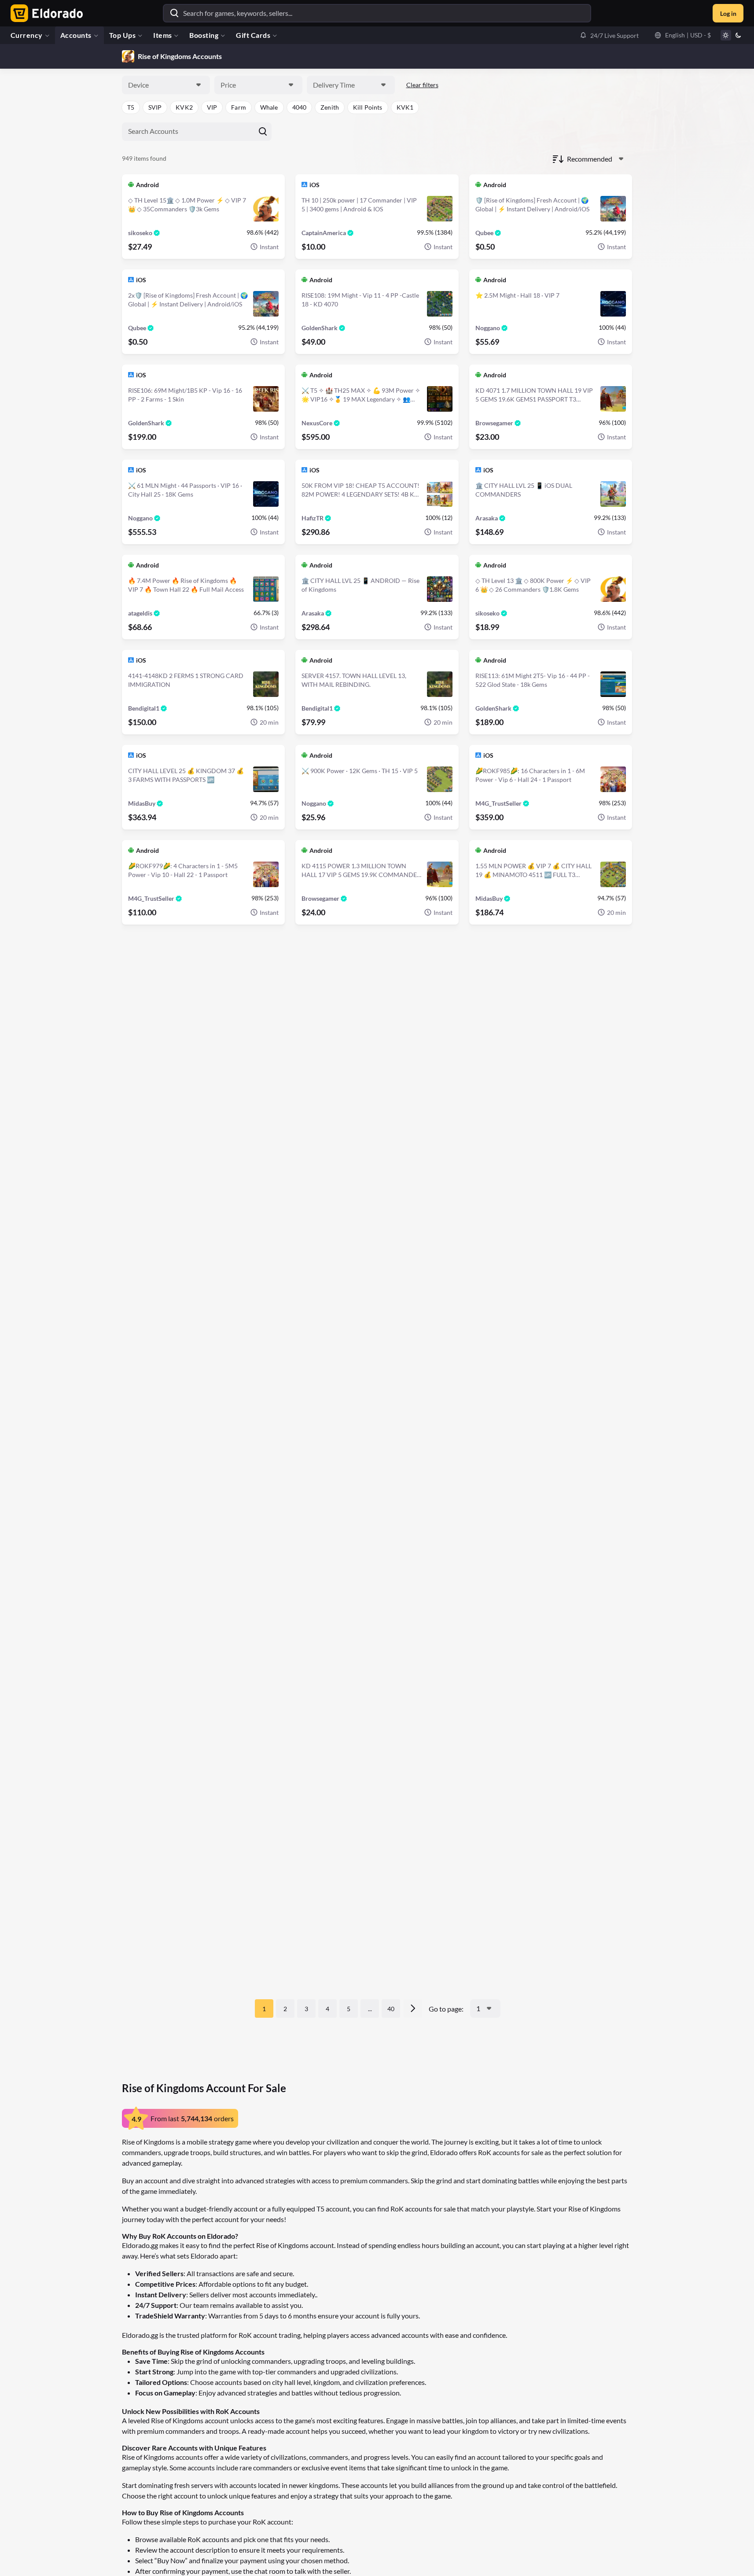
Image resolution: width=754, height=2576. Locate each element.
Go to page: (446, 2009)
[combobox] (166, 85)
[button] (609, 35)
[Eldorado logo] (45, 13)
